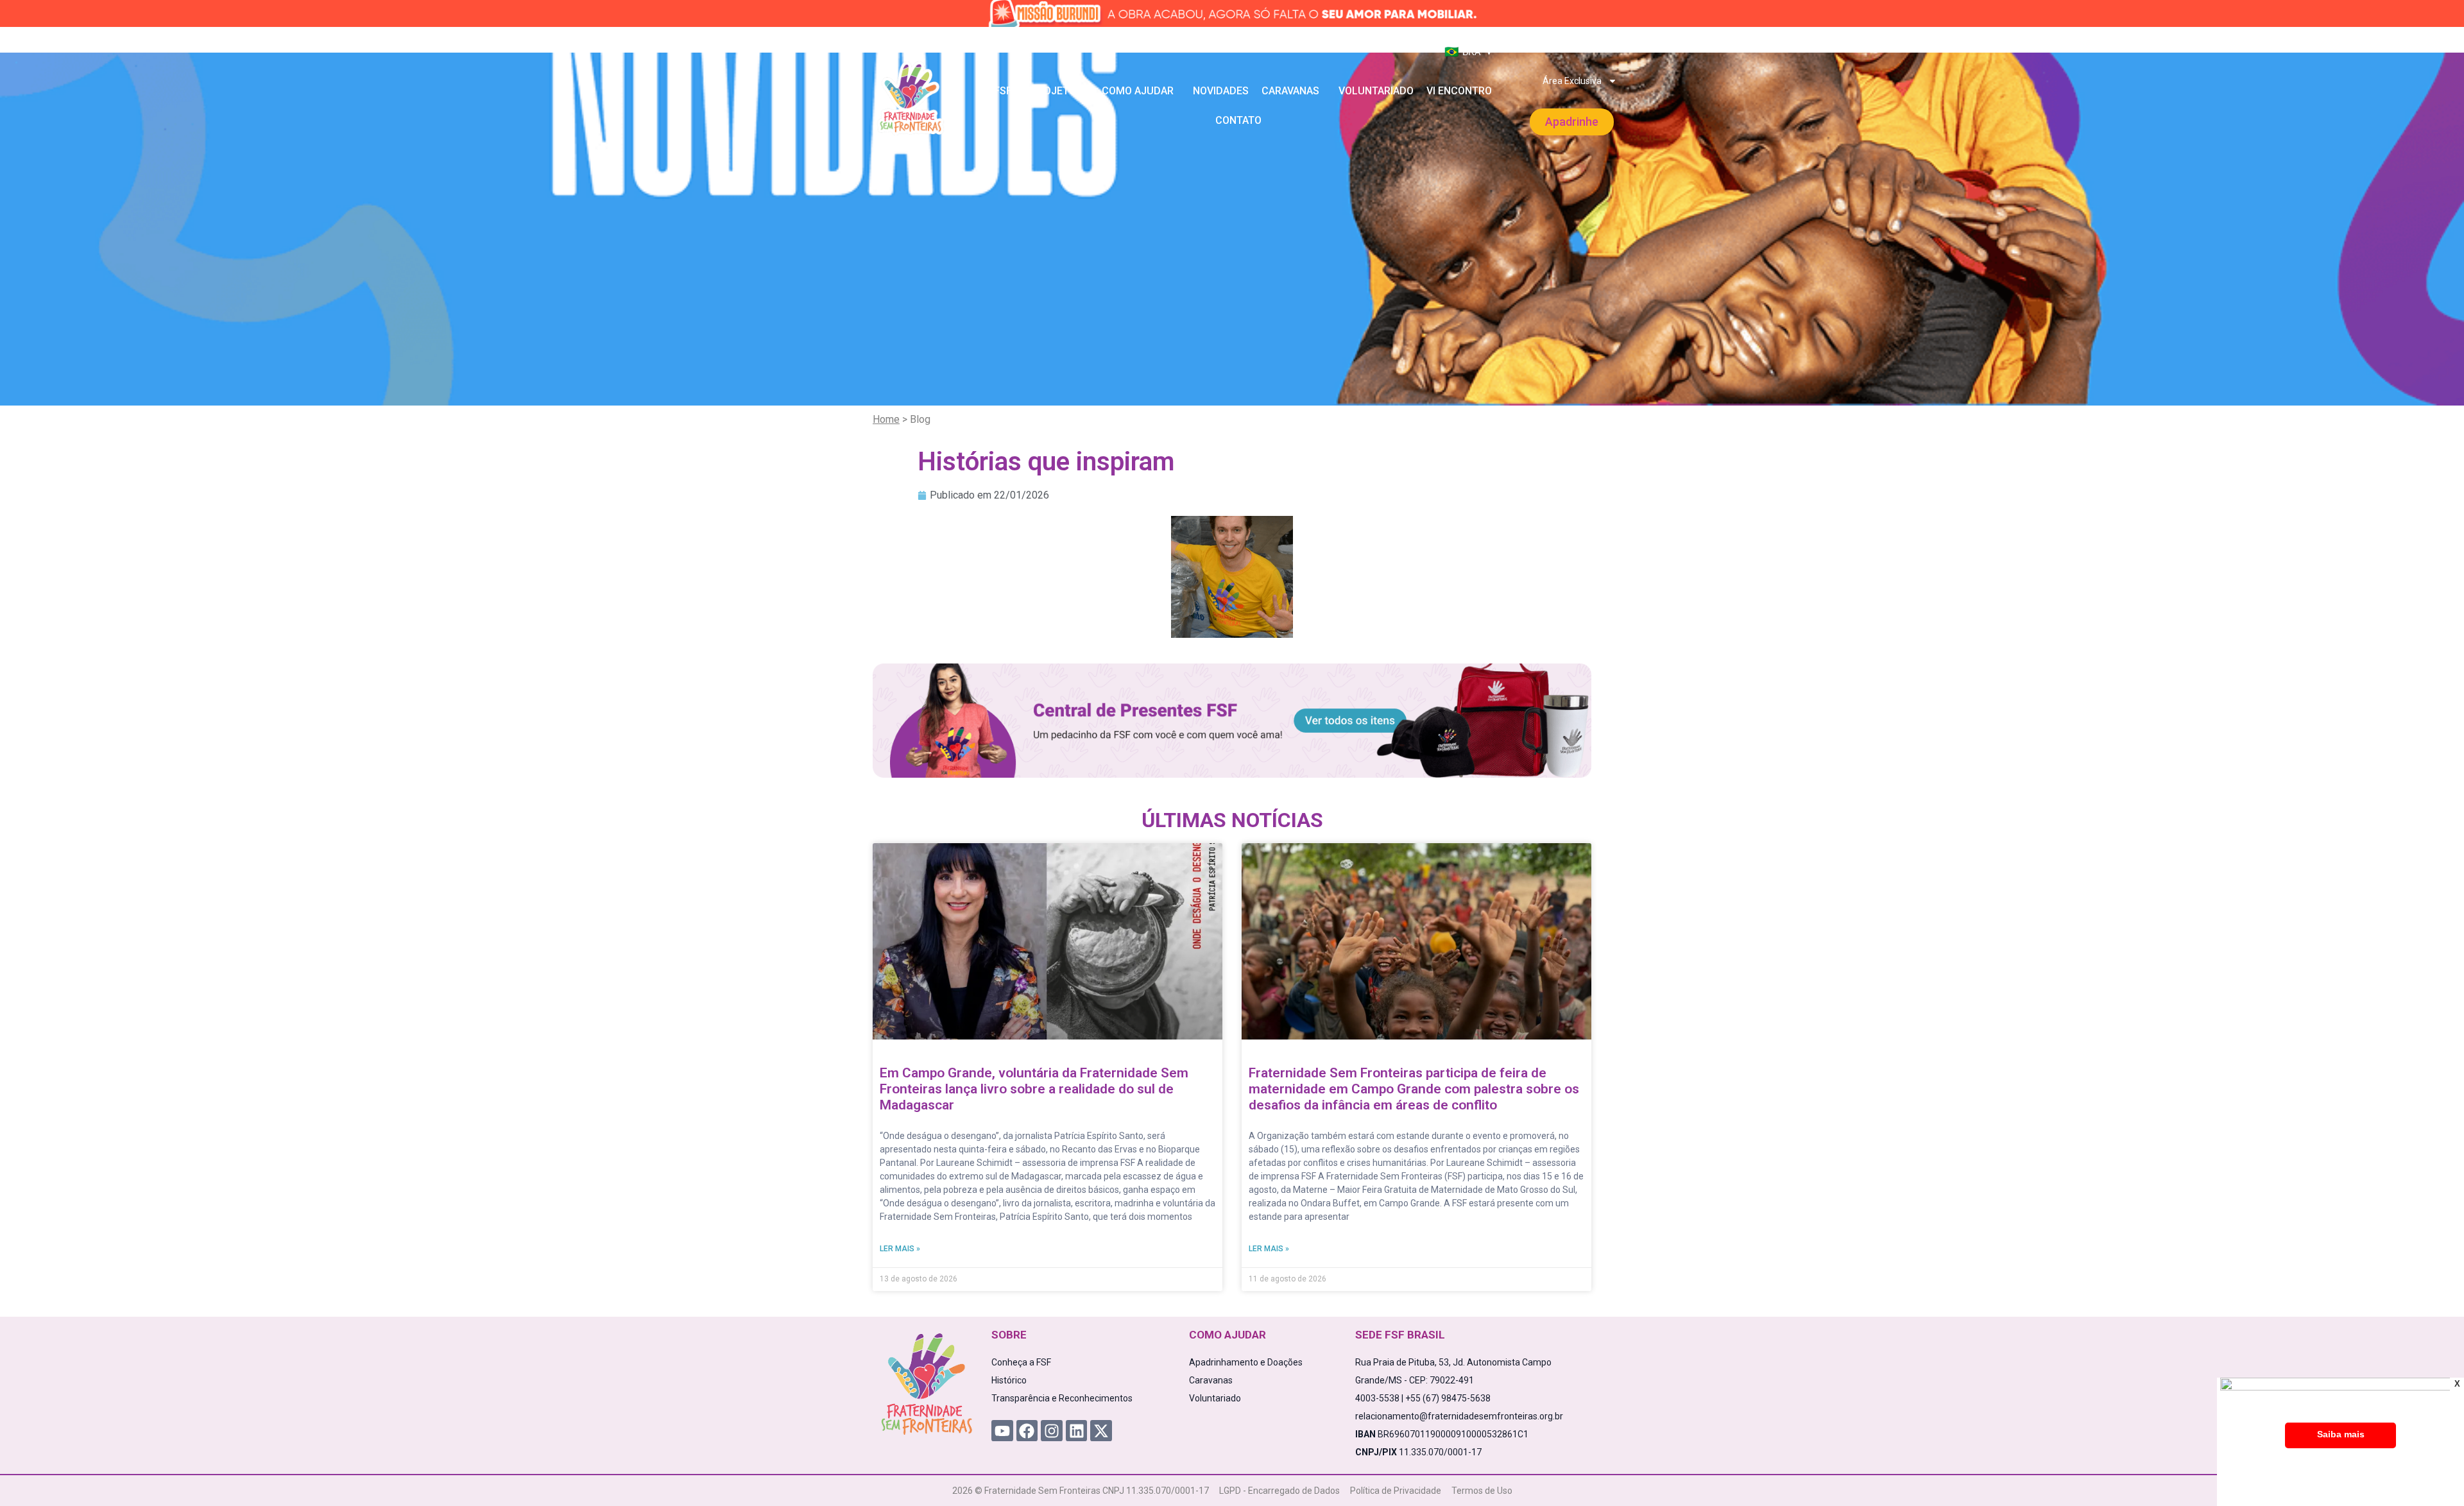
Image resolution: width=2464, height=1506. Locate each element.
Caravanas (1290, 91)
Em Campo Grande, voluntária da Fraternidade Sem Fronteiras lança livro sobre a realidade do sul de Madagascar (1034, 1089)
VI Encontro (1459, 91)
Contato (1238, 120)
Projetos (1057, 91)
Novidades (1221, 91)
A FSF (998, 91)
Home (886, 419)
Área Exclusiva (1572, 81)
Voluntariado (1376, 91)
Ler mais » (900, 1249)
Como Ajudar (1138, 91)
